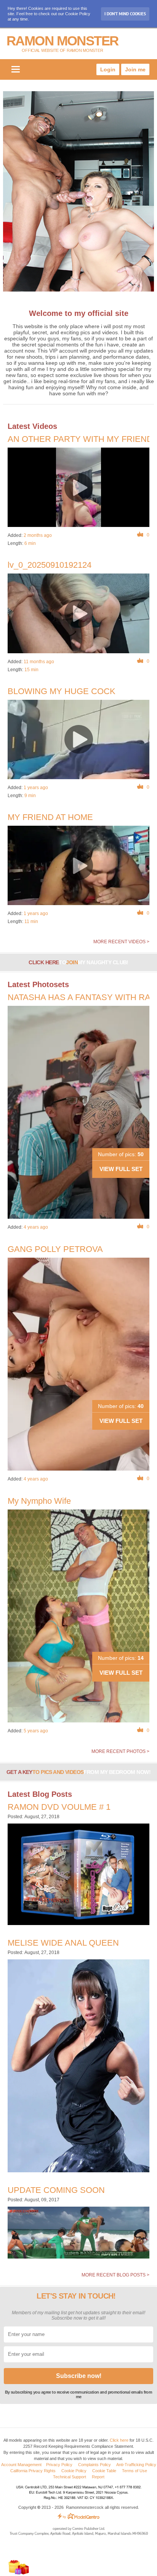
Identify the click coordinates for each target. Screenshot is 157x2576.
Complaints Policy (95, 2465)
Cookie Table (104, 2471)
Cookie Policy (74, 2471)
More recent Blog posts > (115, 2275)
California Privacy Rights (33, 2471)
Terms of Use (135, 2471)
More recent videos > (121, 942)
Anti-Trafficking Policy (136, 2465)
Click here (119, 2440)
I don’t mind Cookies (125, 14)
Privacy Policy (59, 2465)
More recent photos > (120, 1751)
